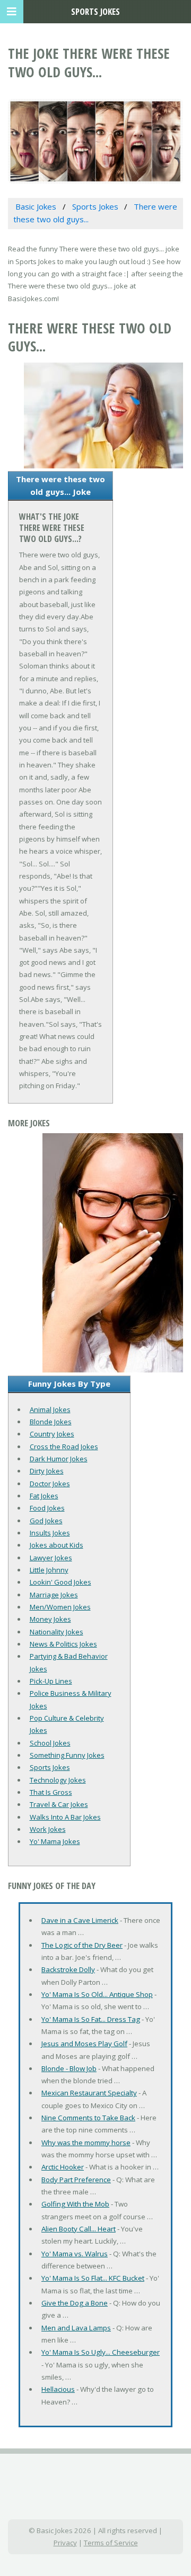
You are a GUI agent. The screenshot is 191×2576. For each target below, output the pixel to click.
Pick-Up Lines (51, 1681)
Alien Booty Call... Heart (79, 2229)
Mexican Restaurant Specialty (89, 2093)
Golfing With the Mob (75, 2204)
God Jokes (46, 1521)
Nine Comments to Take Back (88, 2118)
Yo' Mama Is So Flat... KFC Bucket (93, 2278)
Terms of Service (111, 2543)
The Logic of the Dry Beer (82, 1945)
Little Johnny (49, 1570)
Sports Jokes (50, 1767)
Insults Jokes (50, 1533)
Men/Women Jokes (60, 1607)
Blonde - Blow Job (69, 2068)
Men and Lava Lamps (76, 2328)
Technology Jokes (58, 1780)
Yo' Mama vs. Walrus (75, 2254)
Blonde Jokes (51, 1422)
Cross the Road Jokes (64, 1447)
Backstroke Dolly (68, 1969)
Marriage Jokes (54, 1595)
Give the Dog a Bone (75, 2303)
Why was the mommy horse (86, 2143)
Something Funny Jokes (67, 1755)
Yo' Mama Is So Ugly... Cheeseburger (101, 2352)
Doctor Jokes (50, 1484)
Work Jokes (48, 1829)
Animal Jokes (50, 1409)
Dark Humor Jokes (59, 1459)
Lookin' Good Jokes (60, 1582)
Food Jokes (47, 1508)
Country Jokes (52, 1434)
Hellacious (58, 2389)
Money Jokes (50, 1619)
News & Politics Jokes (63, 1644)
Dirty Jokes (47, 1471)
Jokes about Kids (57, 1545)
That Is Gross (51, 1792)
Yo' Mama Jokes (55, 1841)
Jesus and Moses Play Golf (84, 2044)
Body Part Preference (76, 2180)
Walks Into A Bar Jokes (65, 1817)
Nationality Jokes (57, 1632)
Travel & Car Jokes (59, 1804)
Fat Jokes (44, 1496)
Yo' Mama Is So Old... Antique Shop (97, 1994)
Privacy (65, 2543)
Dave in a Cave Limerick (80, 1920)
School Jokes (50, 1743)
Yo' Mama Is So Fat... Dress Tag (91, 2019)
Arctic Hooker (63, 2167)
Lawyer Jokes (51, 1558)
